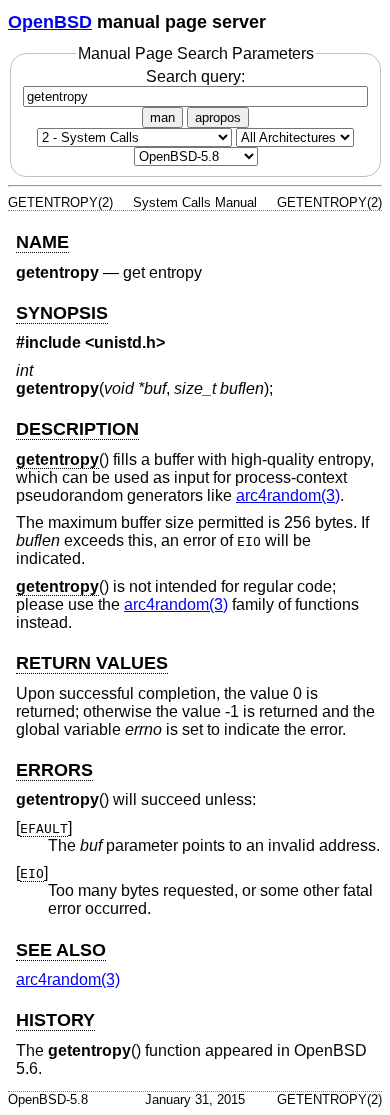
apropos (218, 117)
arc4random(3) (288, 495)
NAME (42, 242)
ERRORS (54, 770)
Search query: (195, 76)
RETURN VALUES (92, 663)
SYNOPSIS (62, 313)
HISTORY (55, 1020)
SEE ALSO (61, 950)
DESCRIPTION (77, 429)
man (162, 117)
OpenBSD (50, 22)
